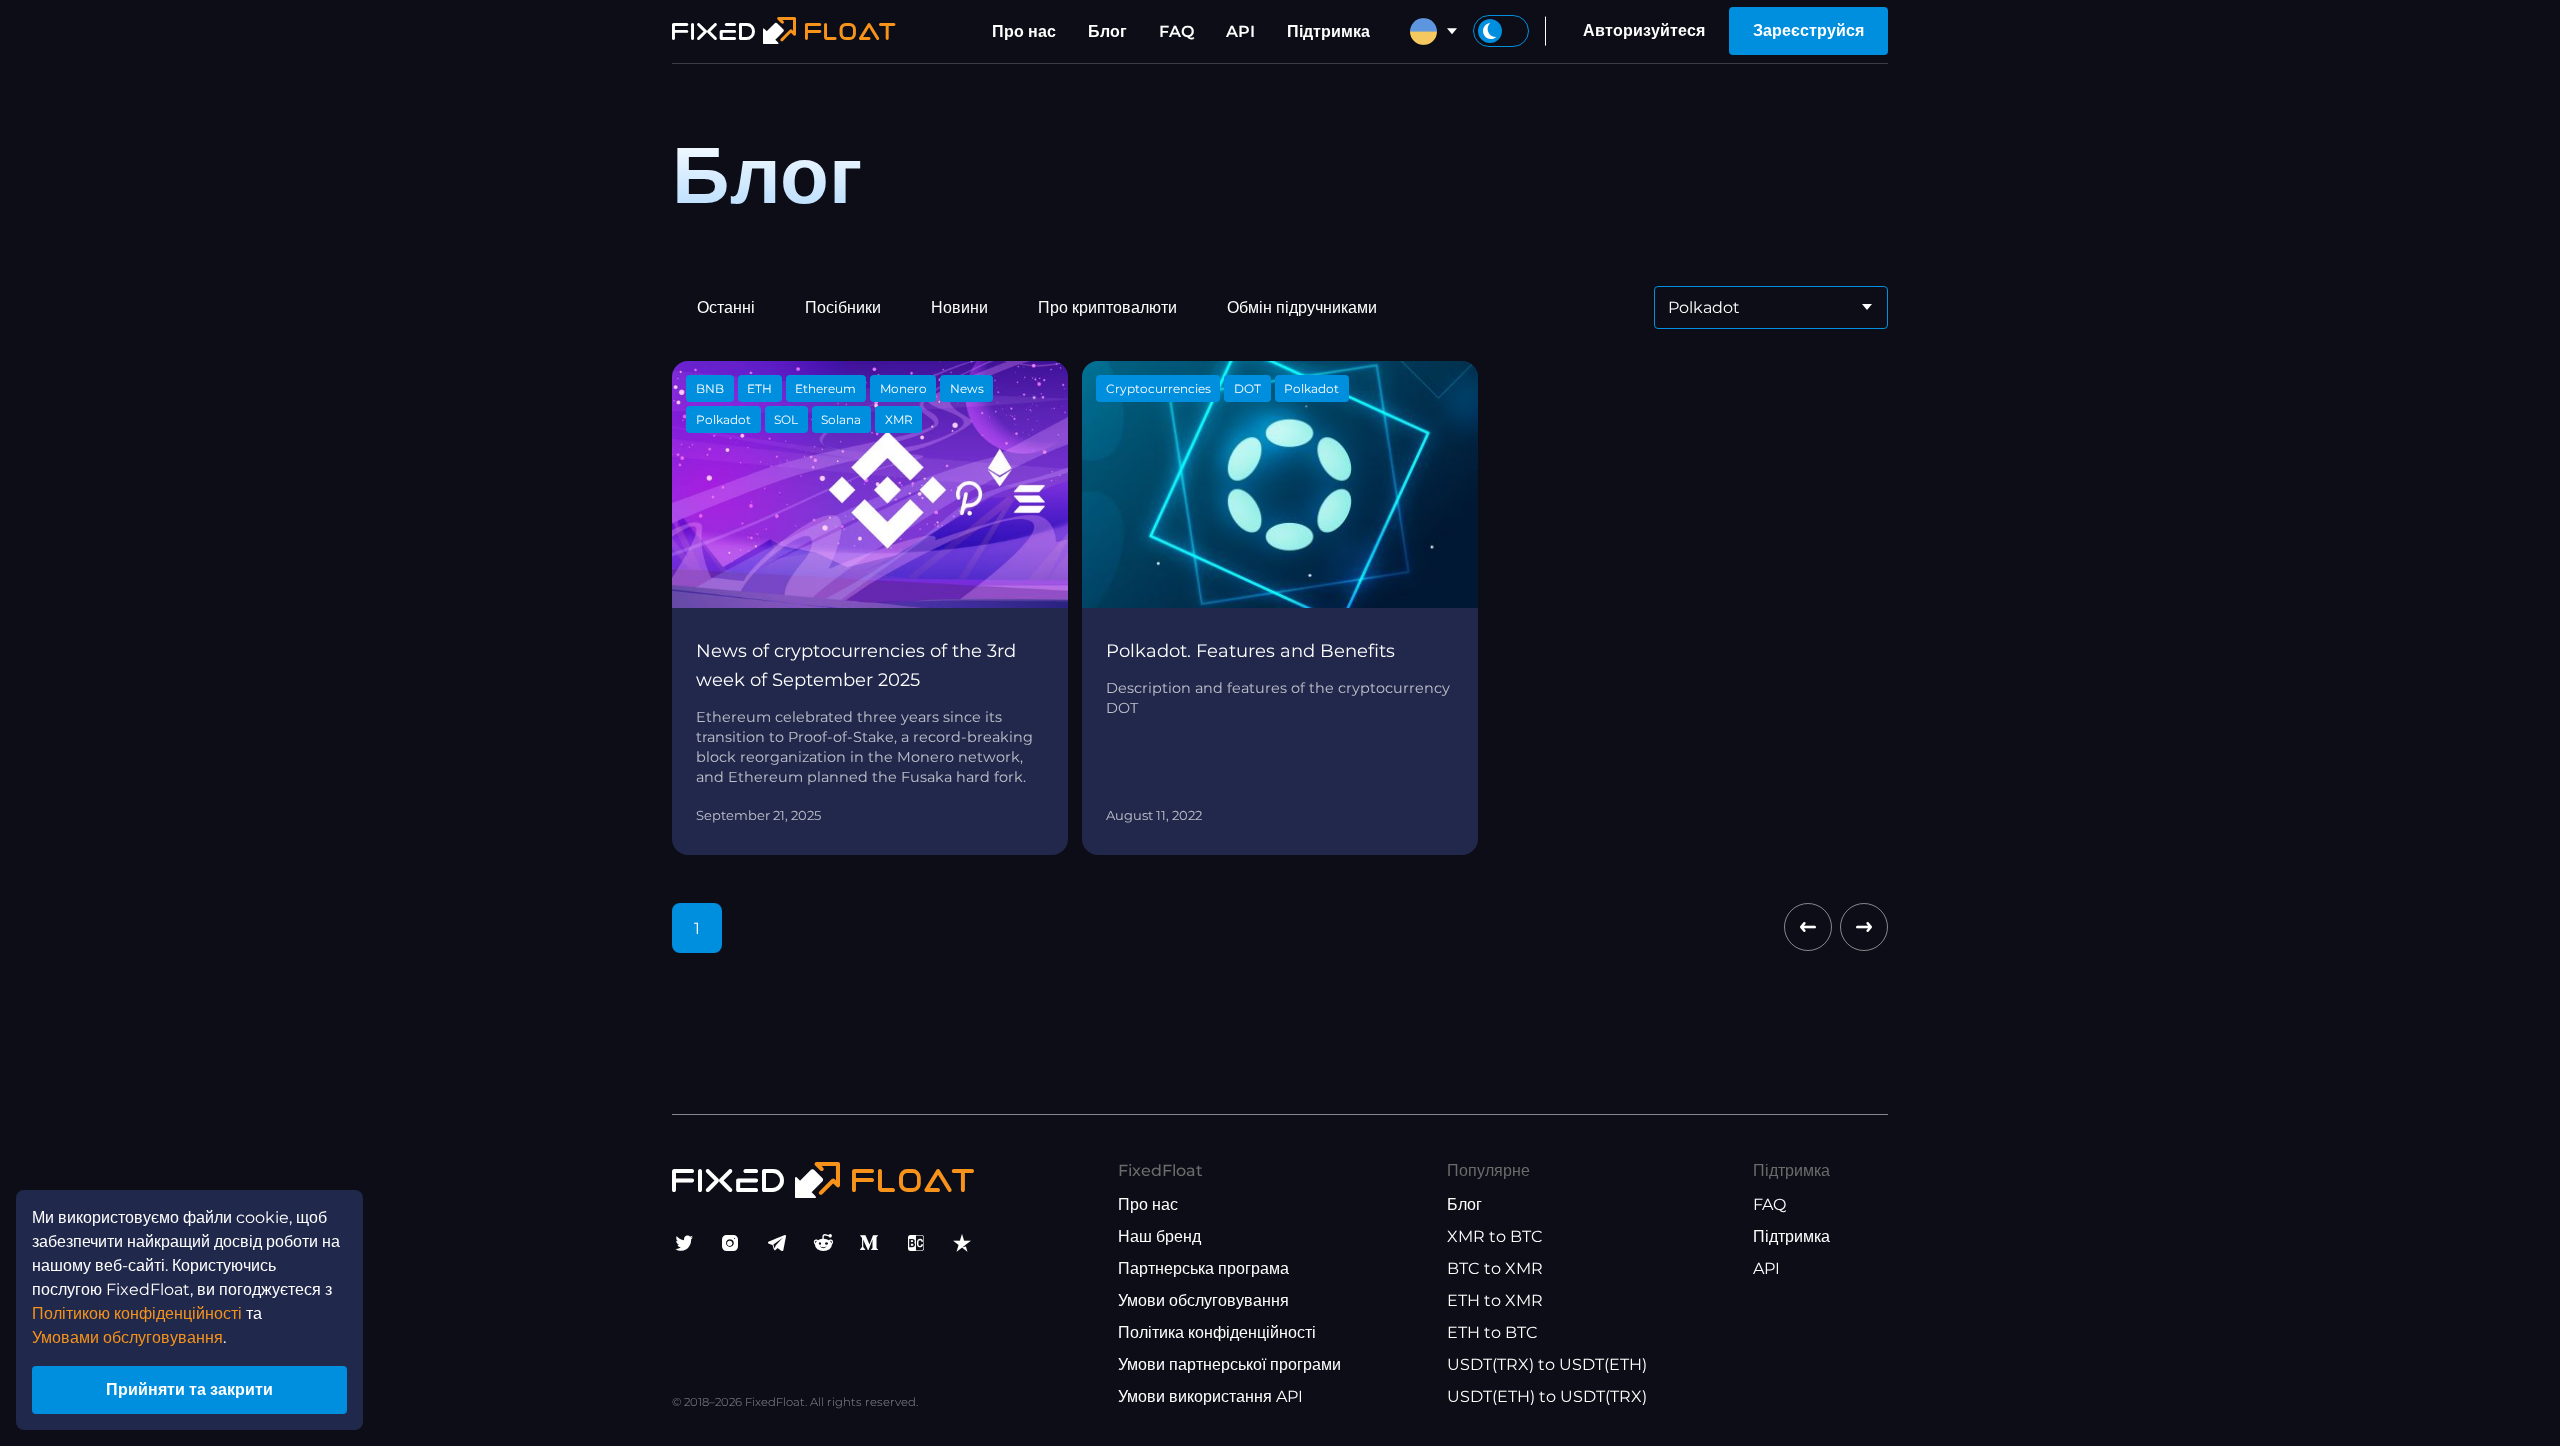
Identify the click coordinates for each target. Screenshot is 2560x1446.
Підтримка (1328, 31)
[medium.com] (869, 1243)
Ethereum (825, 388)
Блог (1107, 31)
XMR (899, 419)
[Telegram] (777, 1243)
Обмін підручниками (1302, 307)
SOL (786, 419)
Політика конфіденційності (1217, 1332)
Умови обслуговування (1203, 1300)
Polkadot (723, 419)
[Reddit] (823, 1243)
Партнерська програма (1203, 1268)
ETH (759, 388)
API (1240, 31)
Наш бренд (1159, 1236)
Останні (726, 307)
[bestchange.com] (916, 1243)
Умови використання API (1210, 1396)
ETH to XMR (1495, 1300)
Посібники (843, 307)
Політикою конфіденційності (137, 1313)
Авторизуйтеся (1644, 30)
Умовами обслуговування (127, 1337)
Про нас (1024, 31)
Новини (959, 307)
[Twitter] (684, 1243)
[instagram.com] (730, 1243)
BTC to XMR (1495, 1268)
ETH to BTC (1492, 1332)
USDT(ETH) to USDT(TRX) (1547, 1396)
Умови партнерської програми (1229, 1364)
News (967, 388)
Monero (903, 388)
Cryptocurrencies (1158, 388)
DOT (1247, 388)
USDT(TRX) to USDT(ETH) (1547, 1364)
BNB (710, 388)
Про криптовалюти (1107, 307)
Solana (841, 419)
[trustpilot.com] (962, 1243)
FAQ (1176, 31)
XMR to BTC (1495, 1236)
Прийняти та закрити (189, 1389)
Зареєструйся (1808, 30)
